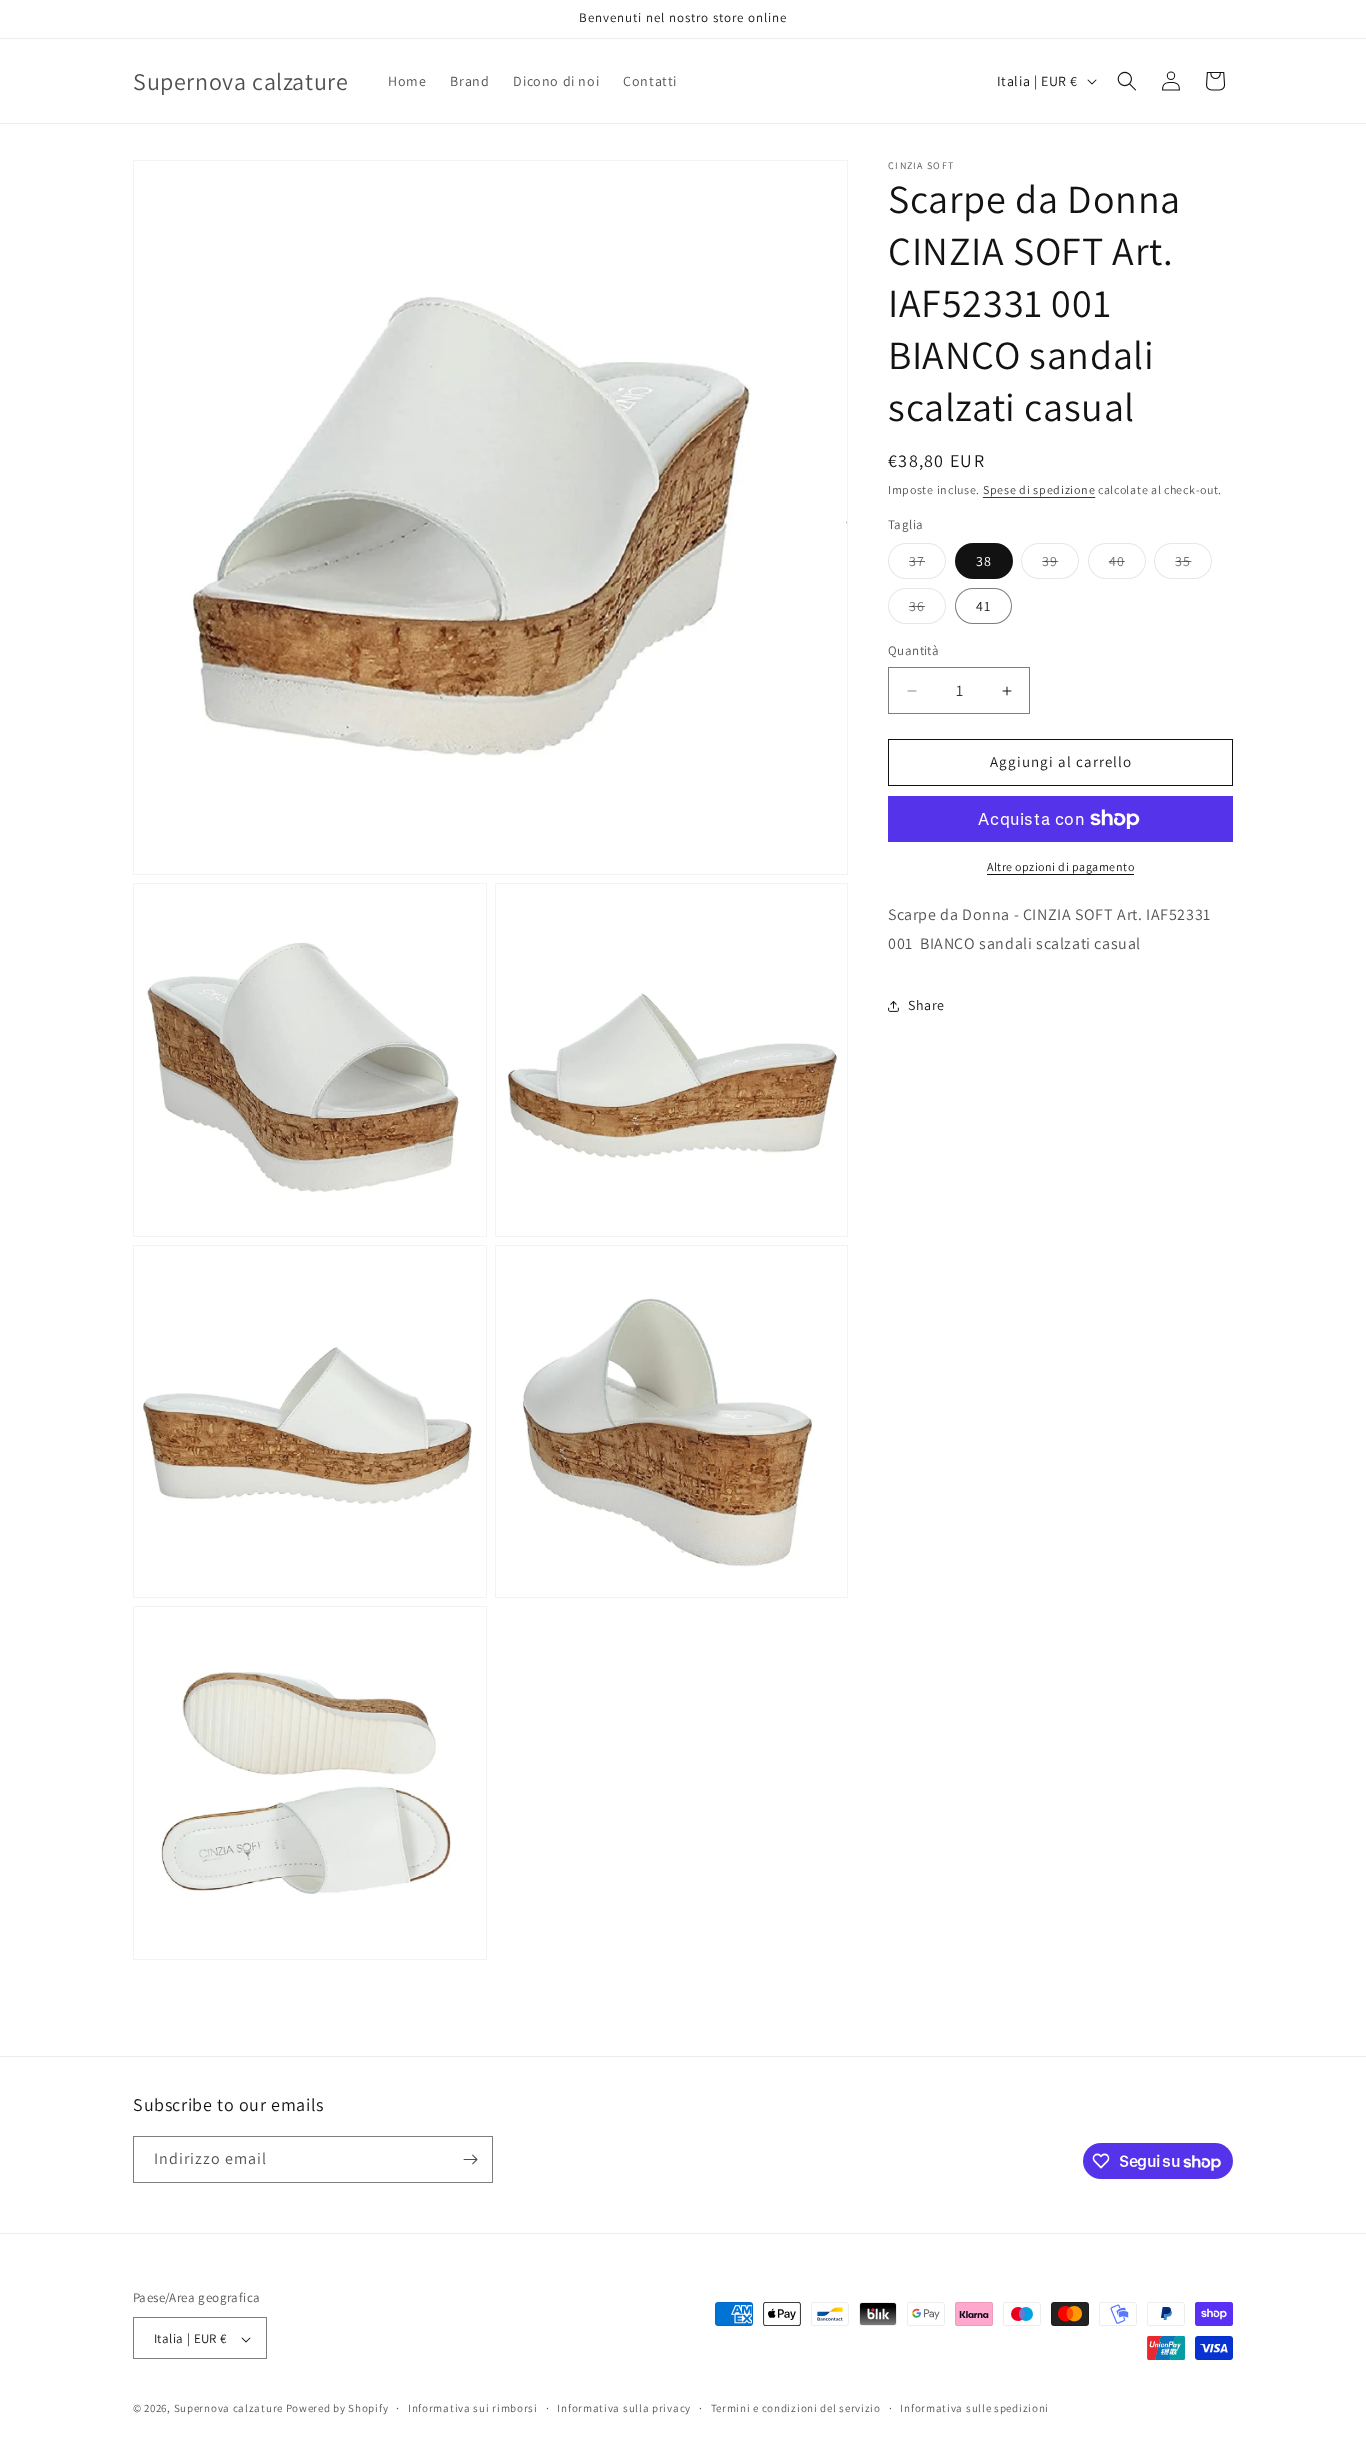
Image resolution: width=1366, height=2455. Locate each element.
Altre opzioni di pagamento (1060, 866)
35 (1193, 566)
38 (984, 562)
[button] (1127, 81)
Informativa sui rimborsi (473, 2408)
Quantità (913, 651)
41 (983, 607)
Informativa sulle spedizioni (974, 2408)
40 (1127, 566)
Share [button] (926, 1005)
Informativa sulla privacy (624, 2408)
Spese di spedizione (1039, 489)
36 (927, 611)
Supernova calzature (228, 2409)
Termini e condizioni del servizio (796, 2408)
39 (1060, 566)
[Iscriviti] (470, 2159)
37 (927, 566)
